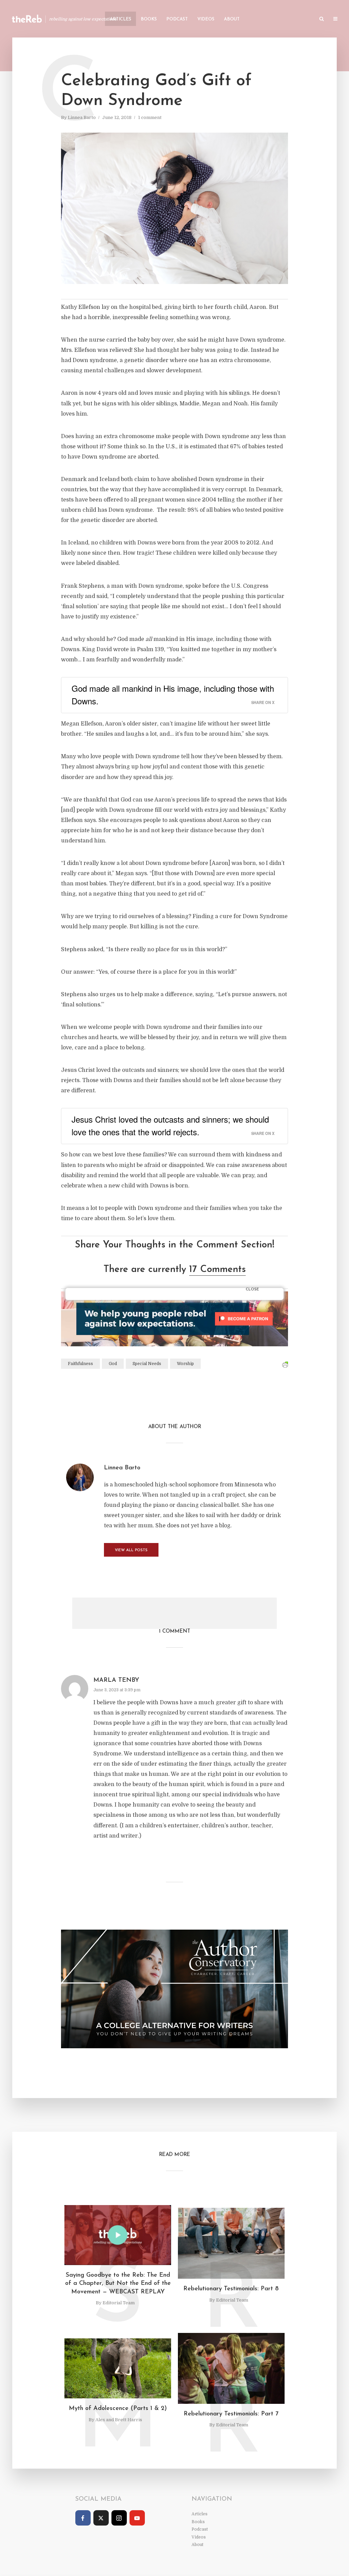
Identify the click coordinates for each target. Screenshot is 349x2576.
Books (149, 19)
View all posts (131, 1550)
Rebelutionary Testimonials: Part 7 (231, 2414)
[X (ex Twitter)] (101, 2518)
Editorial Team (119, 2303)
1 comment (150, 117)
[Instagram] (119, 2518)
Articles (120, 19)
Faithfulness (80, 1364)
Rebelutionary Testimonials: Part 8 (231, 2289)
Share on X (263, 702)
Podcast (177, 19)
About (232, 19)
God (113, 1364)
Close (252, 1290)
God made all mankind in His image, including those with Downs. (173, 694)
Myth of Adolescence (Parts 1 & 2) (118, 2409)
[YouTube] (137, 2518)
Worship (185, 1364)
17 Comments (217, 1270)
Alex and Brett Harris (119, 2420)
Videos (206, 19)
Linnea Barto (82, 117)
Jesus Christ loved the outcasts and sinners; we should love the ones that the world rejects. (170, 1125)
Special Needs (147, 1364)
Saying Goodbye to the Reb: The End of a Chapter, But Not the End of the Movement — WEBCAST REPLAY (118, 2284)
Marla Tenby (116, 1680)
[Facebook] (83, 2518)
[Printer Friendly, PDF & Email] (285, 1365)
